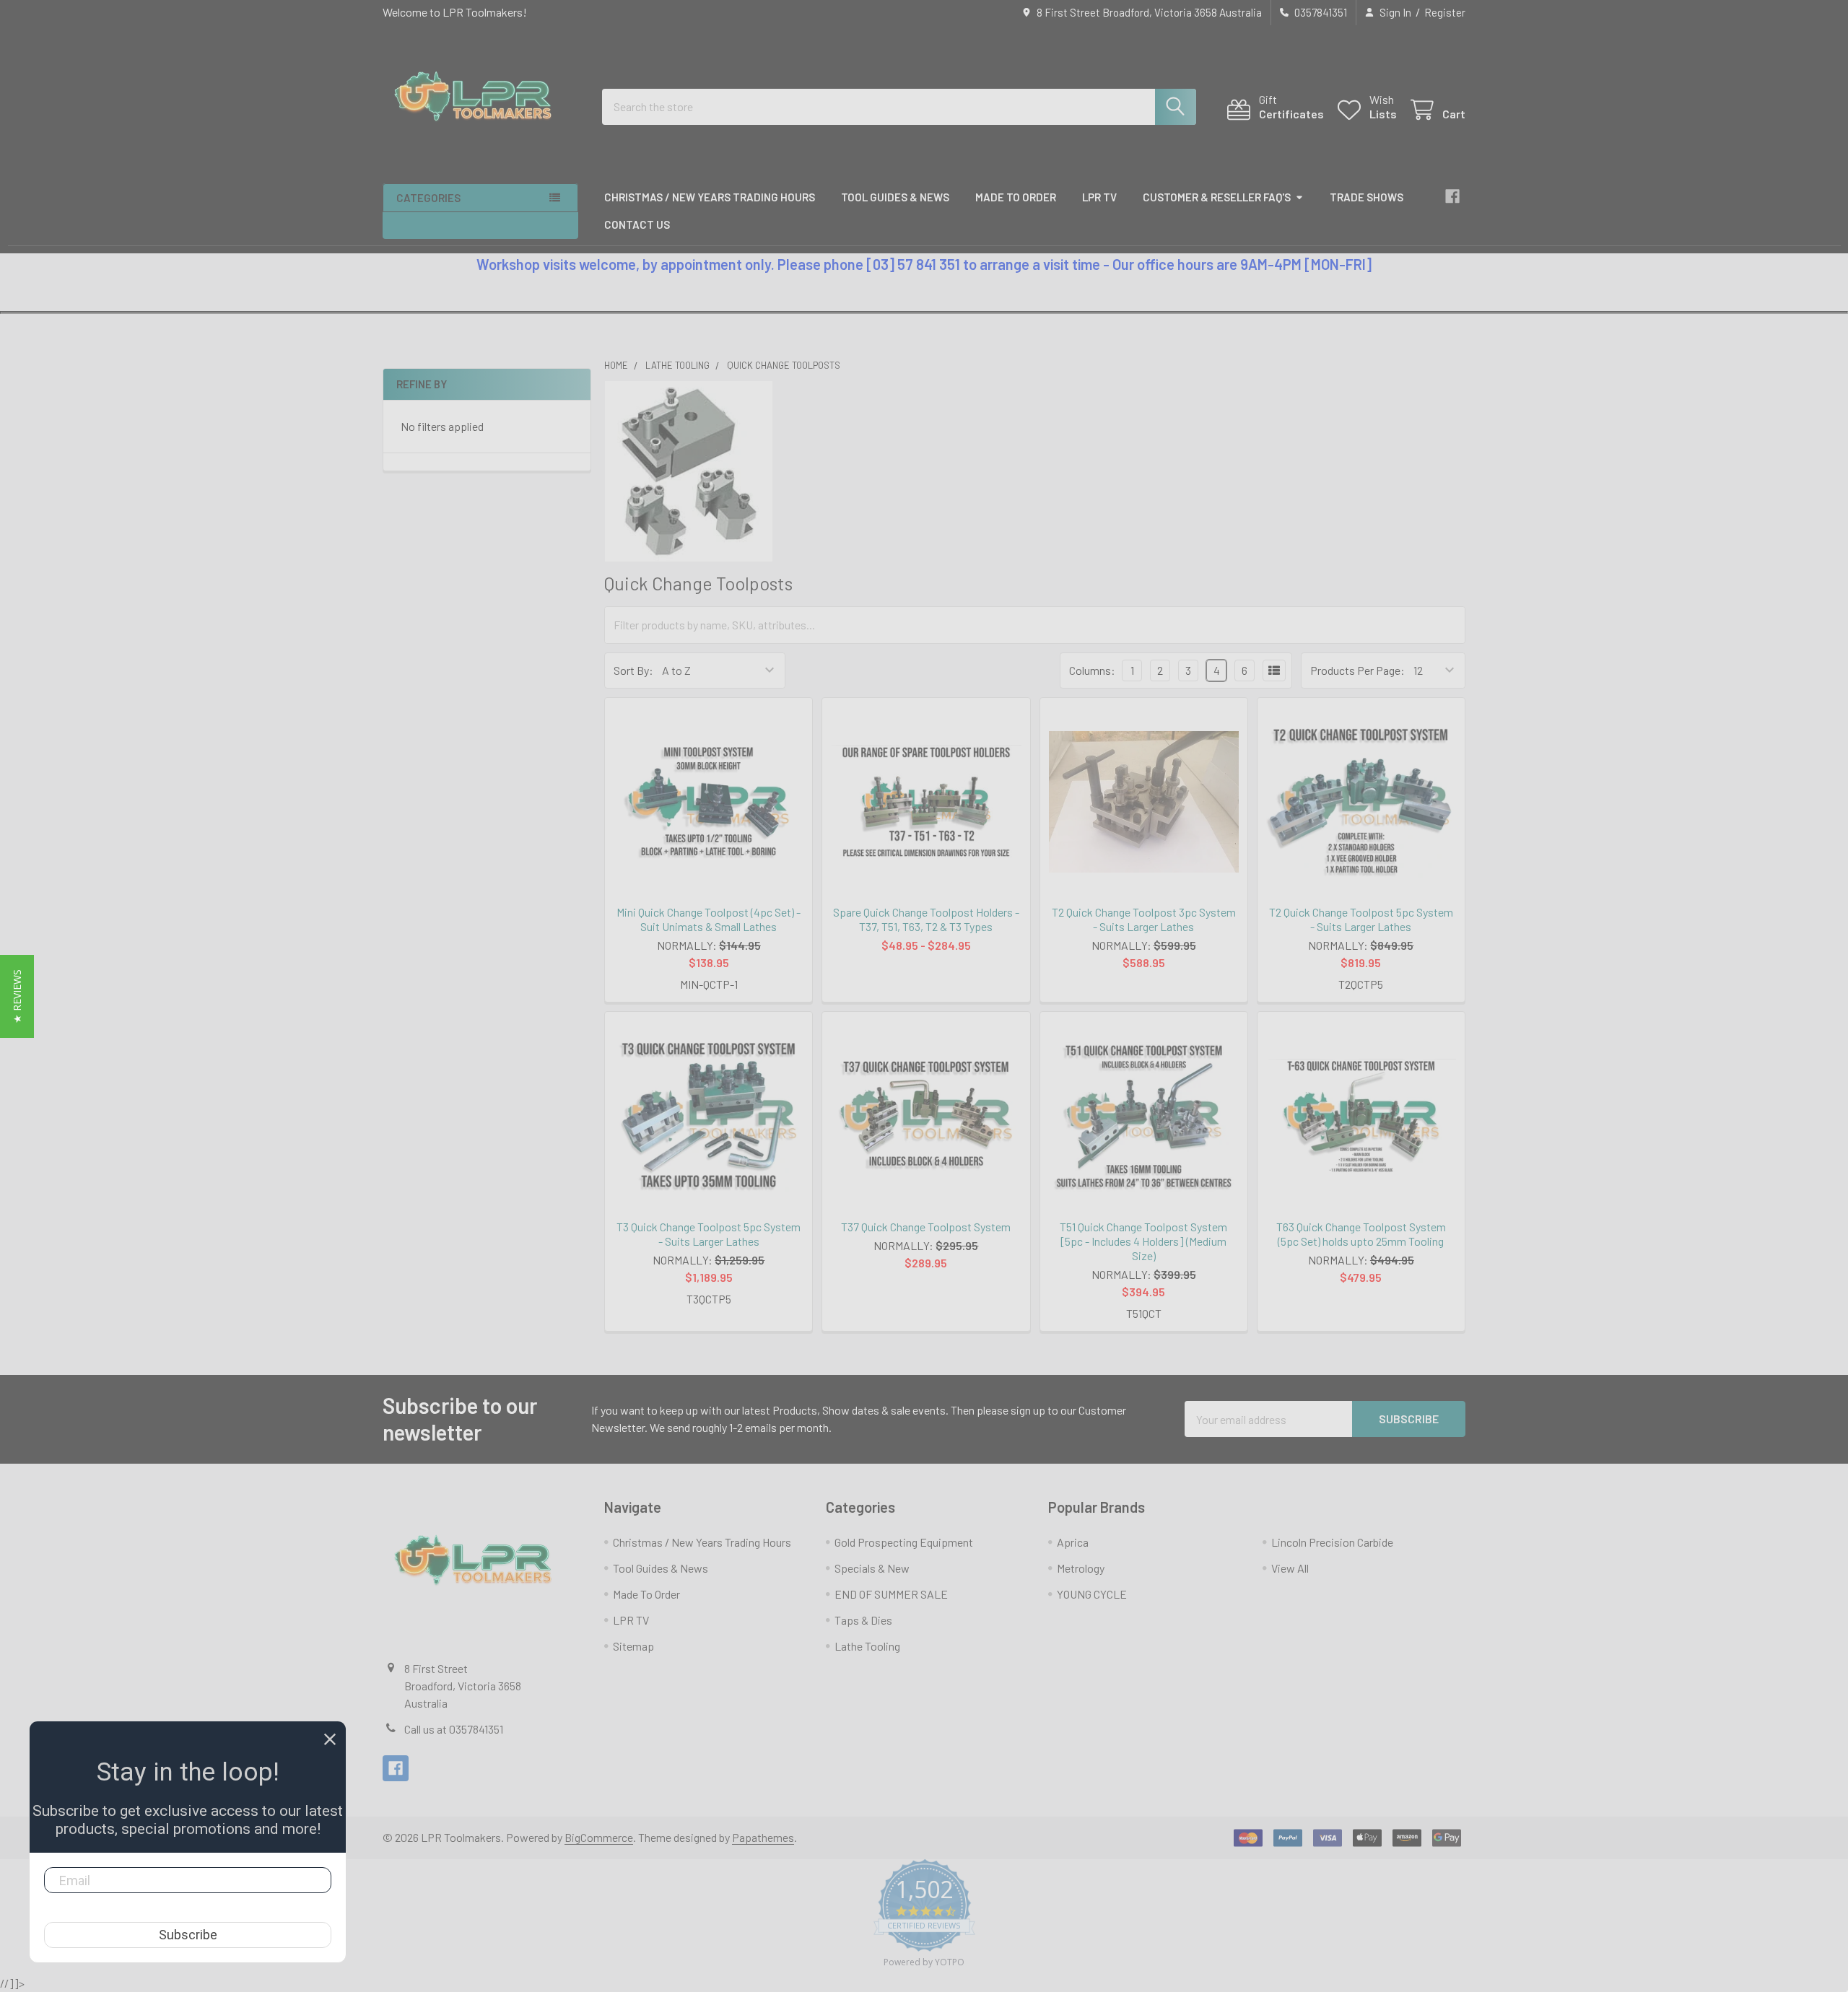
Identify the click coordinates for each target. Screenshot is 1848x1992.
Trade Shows (1367, 197)
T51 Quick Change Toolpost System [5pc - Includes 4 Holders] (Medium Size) (1143, 1241)
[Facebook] (1452, 196)
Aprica (1073, 1542)
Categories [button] (428, 198)
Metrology (1081, 1568)
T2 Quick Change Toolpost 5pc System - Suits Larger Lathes (1361, 919)
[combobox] (899, 107)
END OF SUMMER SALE (891, 1594)
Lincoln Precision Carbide (1332, 1542)
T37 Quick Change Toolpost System (926, 1227)
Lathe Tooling (867, 1646)
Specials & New (872, 1568)
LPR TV (1099, 197)
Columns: (1092, 670)
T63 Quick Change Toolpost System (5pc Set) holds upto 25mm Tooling (1361, 1234)
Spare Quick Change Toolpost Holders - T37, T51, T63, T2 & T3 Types (926, 919)
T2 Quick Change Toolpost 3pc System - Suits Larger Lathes (1144, 919)
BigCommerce (599, 1837)
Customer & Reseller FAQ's (1217, 197)
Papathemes (763, 1837)
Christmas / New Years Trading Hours (710, 197)
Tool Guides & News (895, 197)
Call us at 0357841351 (454, 1729)
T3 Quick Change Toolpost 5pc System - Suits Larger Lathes (709, 1234)
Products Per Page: (1357, 670)
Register (1445, 12)
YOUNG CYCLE (1092, 1594)
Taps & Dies (863, 1620)
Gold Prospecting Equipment (904, 1542)
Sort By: (633, 670)
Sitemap (633, 1646)
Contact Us (637, 224)
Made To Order (1016, 197)
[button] (17, 996)
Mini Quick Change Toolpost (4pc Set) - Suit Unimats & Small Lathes (709, 919)
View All (1290, 1568)
